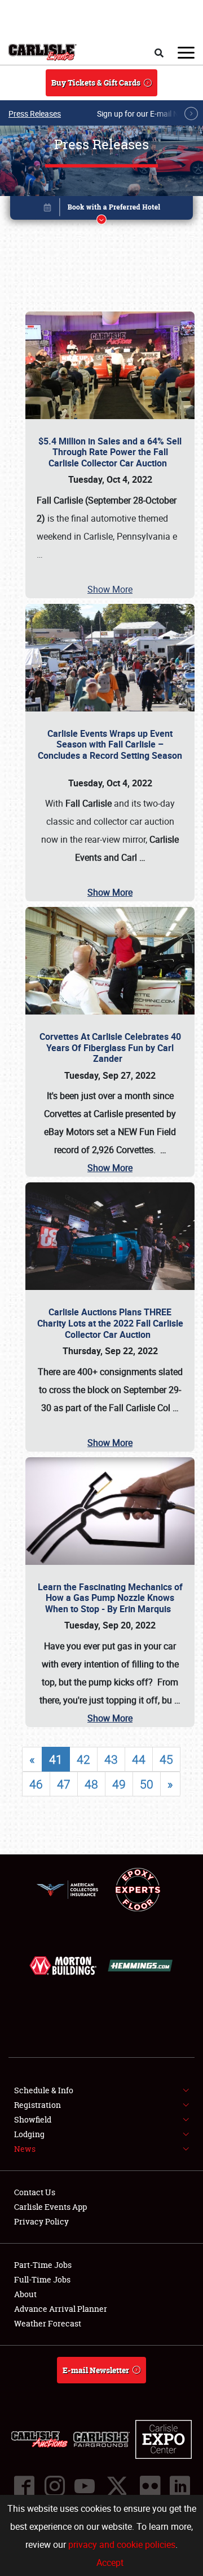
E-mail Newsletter (96, 2370)
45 (166, 1759)
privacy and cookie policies (122, 2544)
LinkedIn (179, 2486)
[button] (101, 210)
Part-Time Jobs (43, 2265)
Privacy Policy (41, 2221)
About (25, 2294)
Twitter (117, 2486)
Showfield (33, 2119)
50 (147, 1784)
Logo (43, 52)
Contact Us (35, 2192)
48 (91, 1784)
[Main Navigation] (186, 52)
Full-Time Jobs (42, 2279)
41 (56, 1759)
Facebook (24, 2486)
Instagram (54, 2486)
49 (119, 1784)
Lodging (29, 2134)
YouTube (84, 2486)
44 (139, 1759)
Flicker (149, 2486)
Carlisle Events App (50, 2207)
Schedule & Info (44, 2090)
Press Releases (35, 114)
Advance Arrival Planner (61, 2309)
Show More (110, 589)
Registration (37, 2105)
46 (36, 1784)
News (25, 2149)
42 (83, 1759)
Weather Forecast (48, 2323)
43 (111, 1759)
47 (64, 1784)
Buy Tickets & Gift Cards (96, 83)
